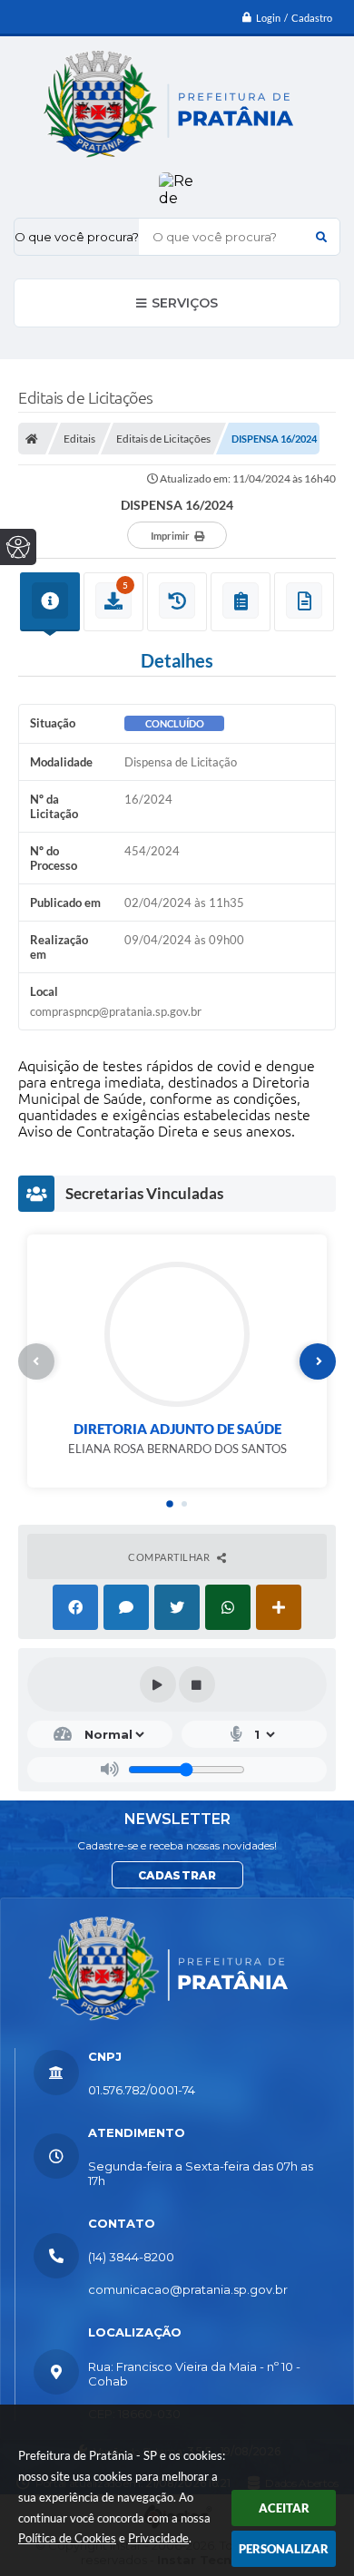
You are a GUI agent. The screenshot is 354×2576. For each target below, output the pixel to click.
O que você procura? (77, 237)
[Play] (158, 1684)
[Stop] (197, 1684)
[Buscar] (321, 237)
